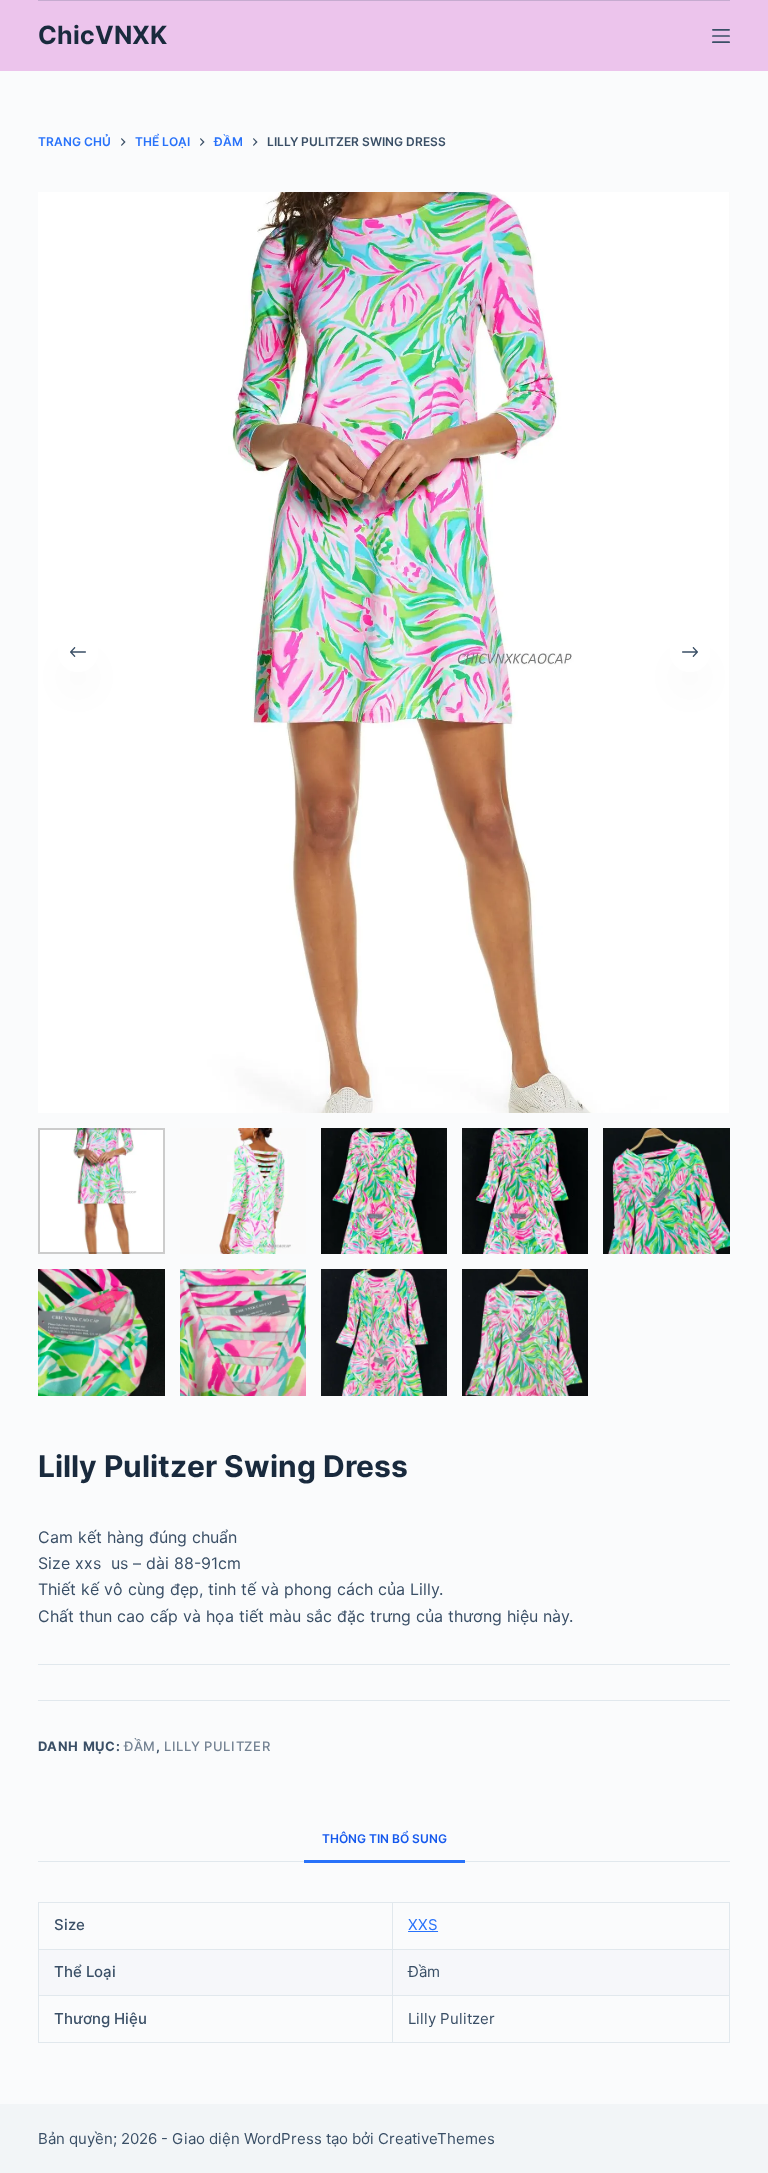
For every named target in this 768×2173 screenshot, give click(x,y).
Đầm (140, 1746)
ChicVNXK (102, 35)
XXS (423, 1924)
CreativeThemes (436, 2138)
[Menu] (721, 36)
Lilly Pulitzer (217, 1746)
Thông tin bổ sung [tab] (384, 1838)
